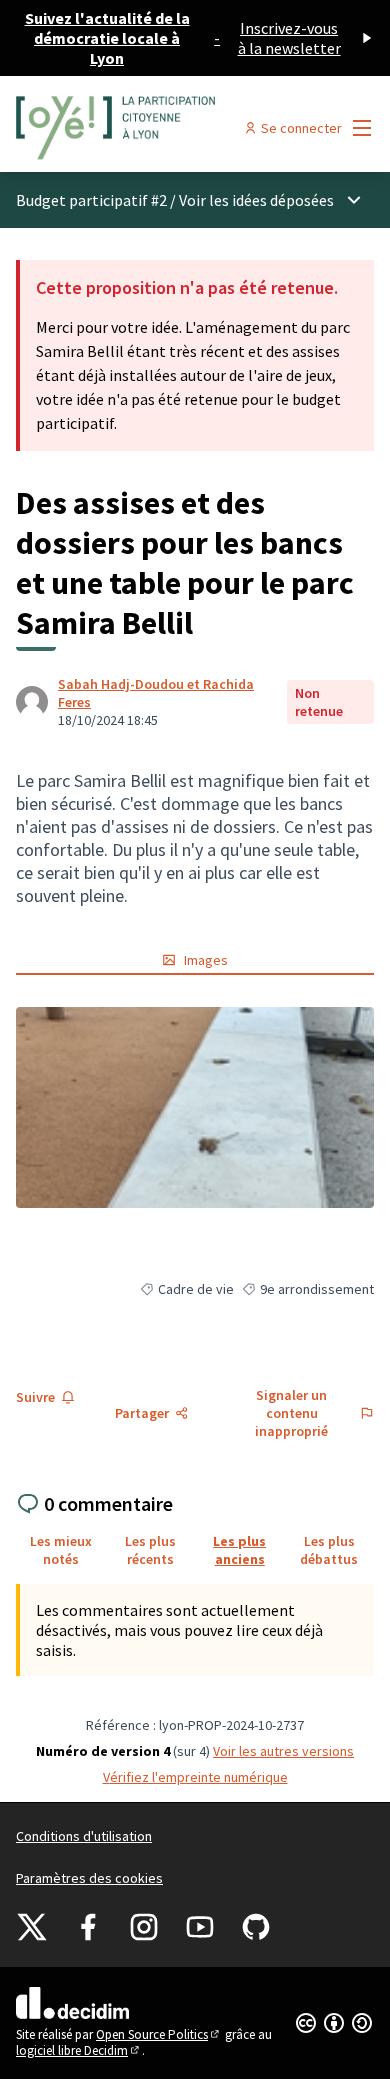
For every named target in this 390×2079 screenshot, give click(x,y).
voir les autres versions (283, 1751)
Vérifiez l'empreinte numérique (195, 1777)
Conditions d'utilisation (84, 1836)
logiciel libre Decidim (79, 2050)
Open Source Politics (159, 2034)
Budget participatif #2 (91, 200)
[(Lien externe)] (195, 1107)
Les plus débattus (329, 1550)
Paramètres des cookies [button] (89, 1878)
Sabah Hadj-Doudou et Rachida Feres (156, 693)
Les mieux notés (61, 1550)
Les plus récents (150, 1550)
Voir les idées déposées (256, 200)
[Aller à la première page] (148, 128)
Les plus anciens (239, 1550)
